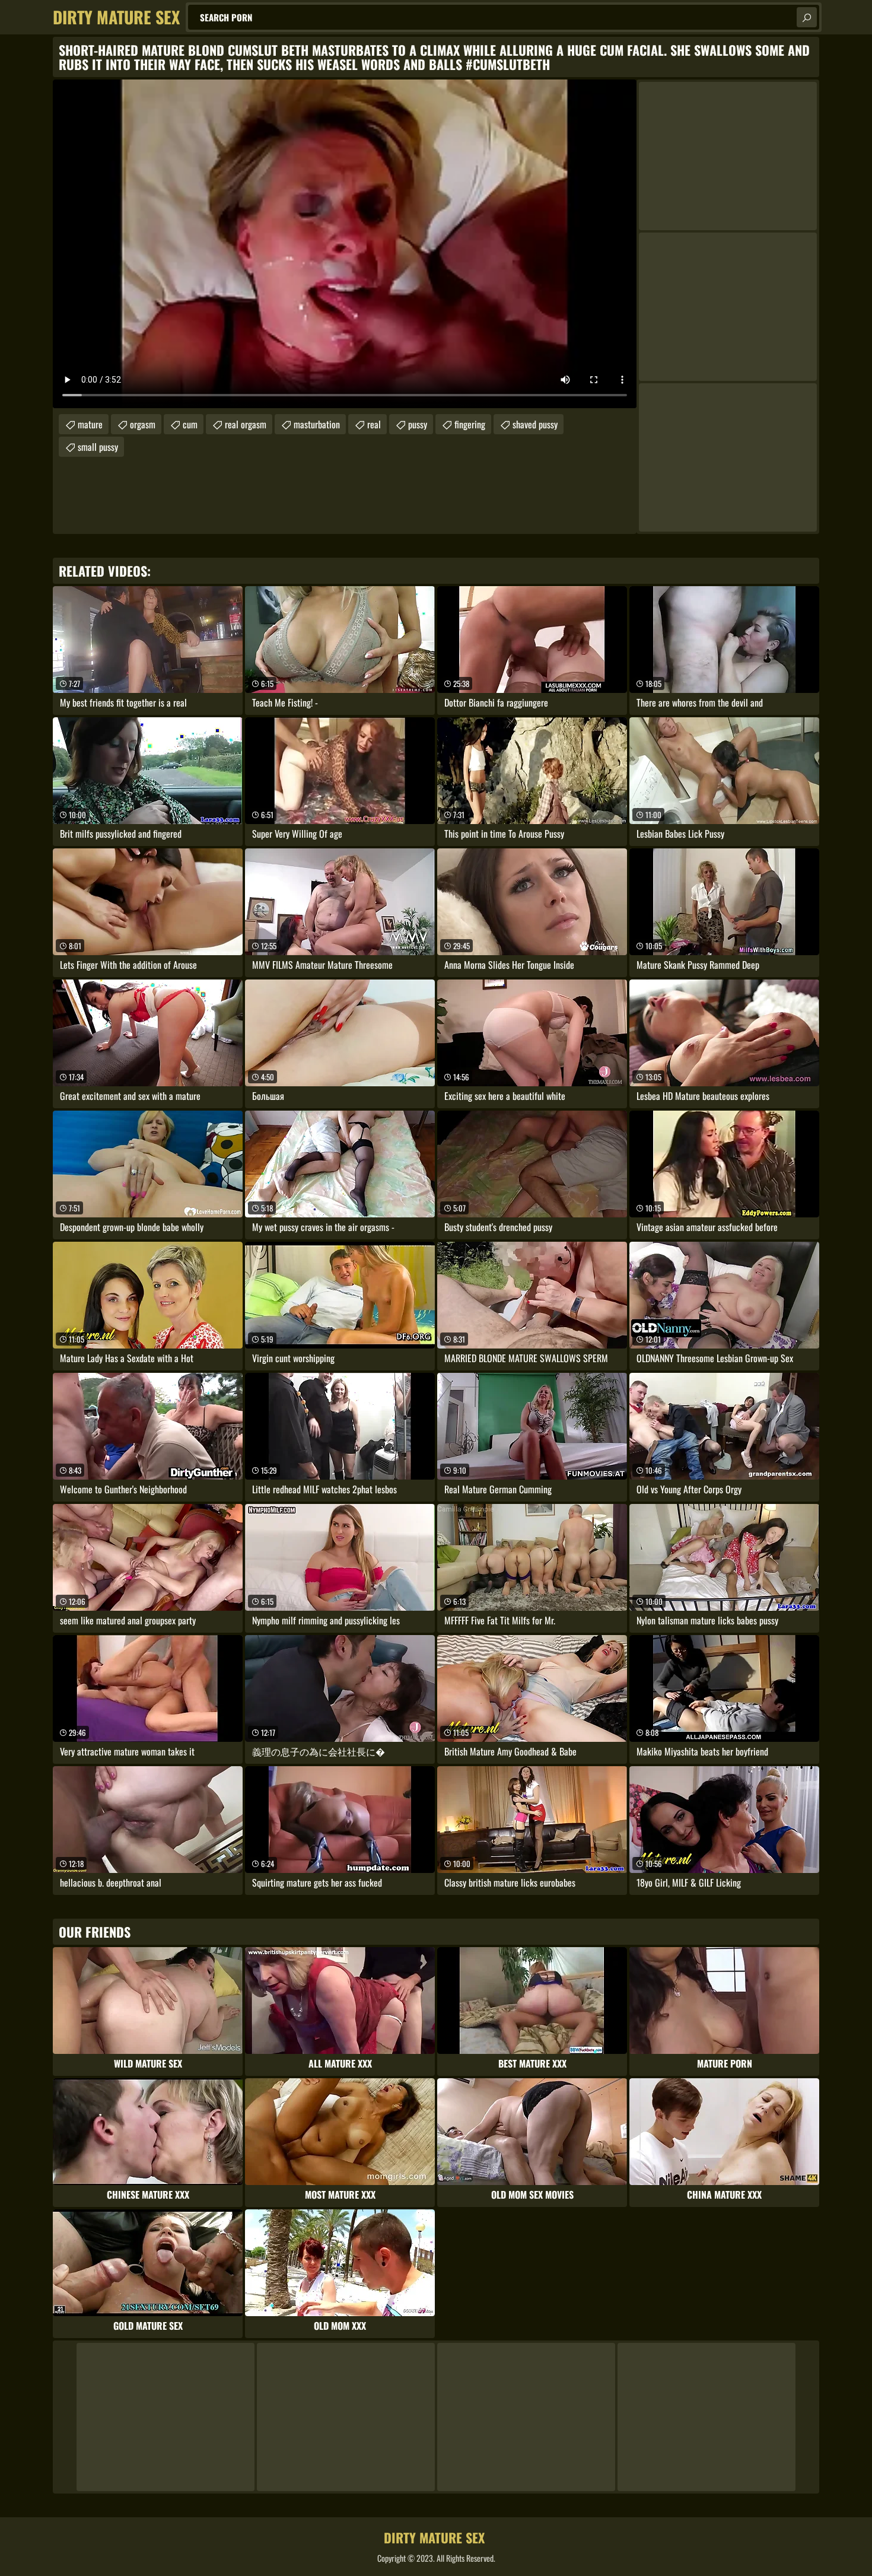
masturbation (317, 424)
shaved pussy (535, 424)
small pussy (98, 447)
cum (190, 424)
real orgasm (246, 424)
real (374, 424)
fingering (470, 424)
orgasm (143, 424)
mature (90, 424)
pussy (418, 424)
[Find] (807, 17)
